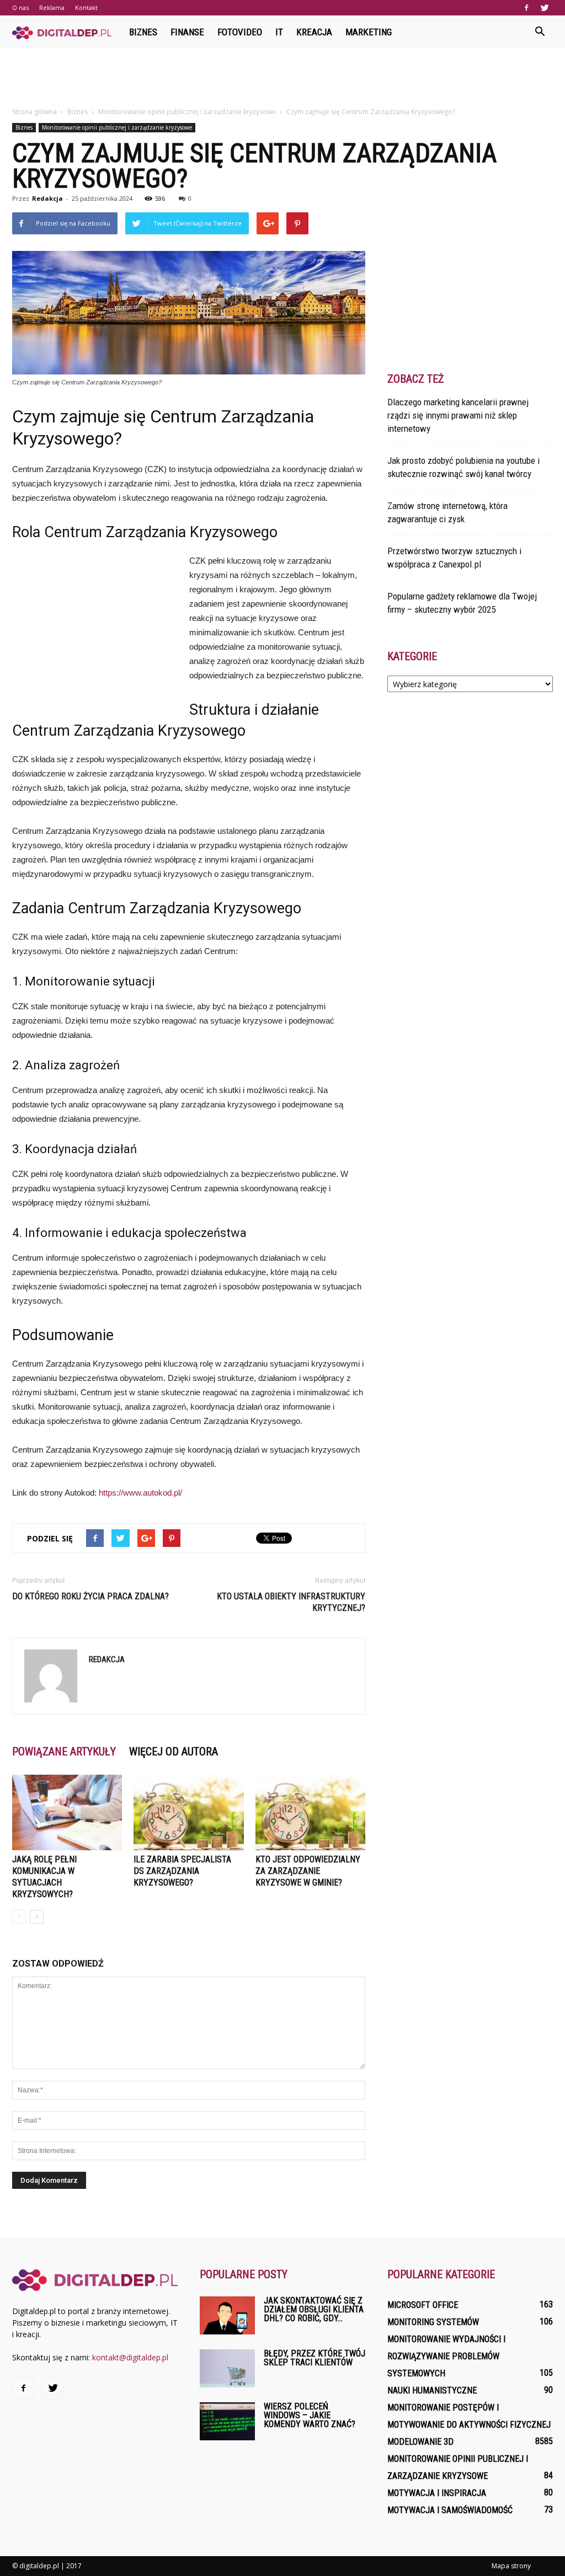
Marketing (369, 32)
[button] (540, 32)
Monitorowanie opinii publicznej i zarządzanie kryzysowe (117, 127)
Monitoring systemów (433, 2322)
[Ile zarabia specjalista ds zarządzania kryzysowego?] (188, 1812)
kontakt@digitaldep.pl (130, 2357)
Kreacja (314, 32)
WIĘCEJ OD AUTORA (174, 1752)
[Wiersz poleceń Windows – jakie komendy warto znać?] (227, 2421)
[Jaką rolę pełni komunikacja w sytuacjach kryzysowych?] (67, 1812)
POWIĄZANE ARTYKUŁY (64, 1752)
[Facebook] (526, 8)
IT (279, 32)
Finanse (187, 32)
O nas (20, 7)
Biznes (143, 32)
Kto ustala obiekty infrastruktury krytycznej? (291, 1602)
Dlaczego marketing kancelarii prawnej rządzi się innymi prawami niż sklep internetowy (458, 415)
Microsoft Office (423, 2305)
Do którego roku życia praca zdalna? (90, 1596)
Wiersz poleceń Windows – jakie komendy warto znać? (310, 2415)
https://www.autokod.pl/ (140, 1493)
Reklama (52, 7)
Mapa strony (511, 2566)
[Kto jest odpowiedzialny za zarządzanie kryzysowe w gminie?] (310, 1812)
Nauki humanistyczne (432, 2390)
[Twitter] (545, 8)
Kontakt (86, 7)
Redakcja (47, 198)
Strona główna (34, 112)
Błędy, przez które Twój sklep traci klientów (315, 2358)
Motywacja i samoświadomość (450, 2510)
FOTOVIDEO (240, 32)
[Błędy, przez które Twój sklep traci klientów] (227, 2368)
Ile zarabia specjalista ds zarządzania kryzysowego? (182, 1871)
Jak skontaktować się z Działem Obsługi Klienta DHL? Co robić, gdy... (314, 2309)
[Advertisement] (282, 78)
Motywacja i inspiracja (437, 2493)
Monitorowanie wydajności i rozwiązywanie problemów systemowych (446, 2356)
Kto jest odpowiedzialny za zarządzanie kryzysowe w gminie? (308, 1871)
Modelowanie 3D (420, 2442)
